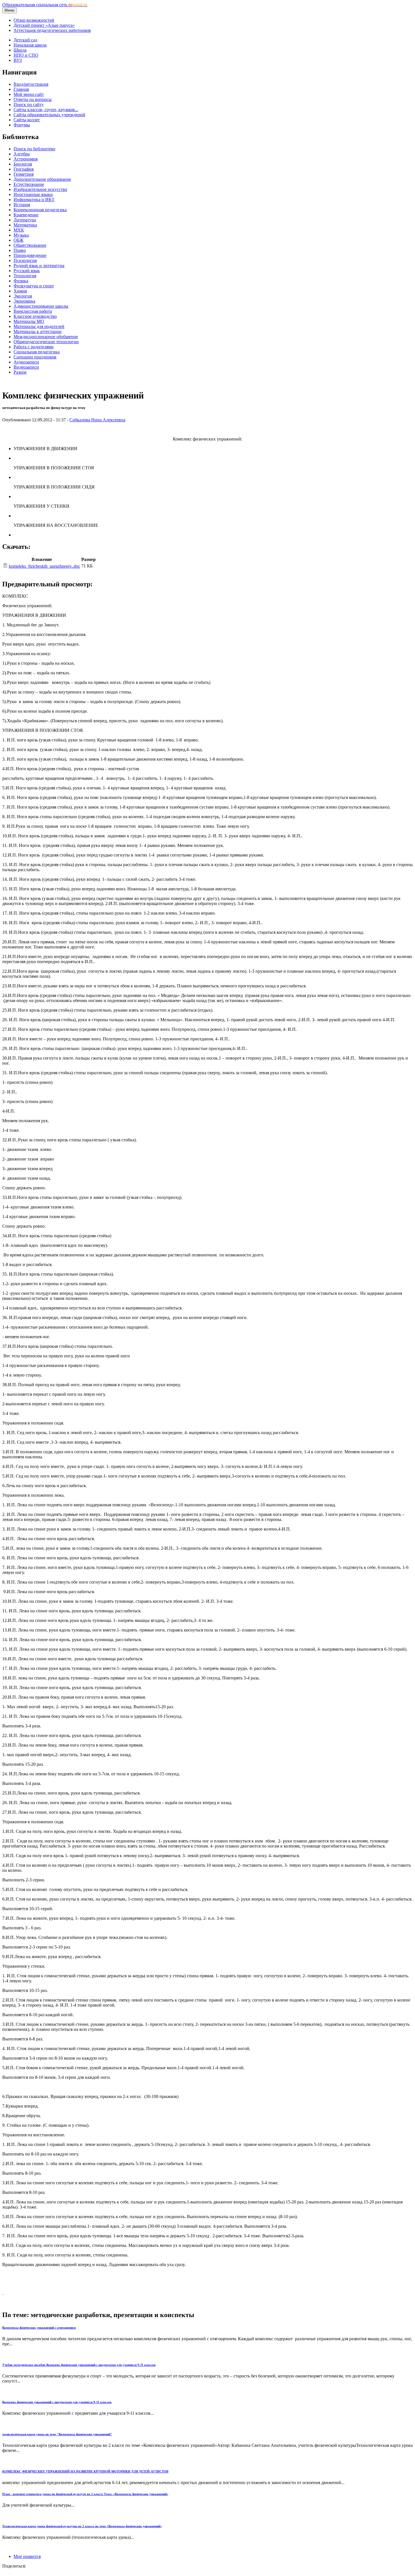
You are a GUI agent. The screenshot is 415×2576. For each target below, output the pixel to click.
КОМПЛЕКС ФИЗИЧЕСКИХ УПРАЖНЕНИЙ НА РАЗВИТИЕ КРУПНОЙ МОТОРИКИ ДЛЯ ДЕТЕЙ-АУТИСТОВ (85, 2471)
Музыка (21, 235)
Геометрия (24, 174)
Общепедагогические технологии (46, 342)
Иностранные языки (33, 194)
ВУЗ (18, 60)
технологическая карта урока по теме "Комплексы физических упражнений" (57, 2434)
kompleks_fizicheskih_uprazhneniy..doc (44, 566)
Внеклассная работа (33, 311)
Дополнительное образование (42, 179)
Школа (20, 50)
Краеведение (26, 215)
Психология (25, 260)
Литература (25, 220)
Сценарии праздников (35, 357)
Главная (21, 89)
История (22, 205)
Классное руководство (35, 316)
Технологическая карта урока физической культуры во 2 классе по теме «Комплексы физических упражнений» (82, 2526)
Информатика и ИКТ (34, 200)
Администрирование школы (41, 306)
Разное (20, 372)
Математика (25, 225)
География (24, 169)
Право (20, 250)
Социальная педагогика (37, 352)
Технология (25, 276)
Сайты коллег (27, 120)
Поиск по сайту (29, 104)
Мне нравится (27, 2556)
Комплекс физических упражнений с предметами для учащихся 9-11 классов (57, 2402)
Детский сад (25, 40)
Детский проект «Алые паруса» (44, 25)
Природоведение (30, 255)
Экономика (24, 301)
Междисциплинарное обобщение (46, 337)
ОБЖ (18, 240)
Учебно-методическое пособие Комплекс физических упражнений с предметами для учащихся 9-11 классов (79, 2365)
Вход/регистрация (31, 84)
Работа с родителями (34, 347)
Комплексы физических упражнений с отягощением (39, 2328)
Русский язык (27, 271)
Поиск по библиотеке (34, 149)
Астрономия (26, 159)
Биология (23, 164)
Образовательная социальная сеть (45, 5)
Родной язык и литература (39, 266)
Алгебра (22, 154)
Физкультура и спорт (34, 286)
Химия (20, 291)
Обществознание (30, 245)
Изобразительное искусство (40, 189)
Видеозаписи (26, 367)
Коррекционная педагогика (40, 210)
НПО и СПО (26, 55)
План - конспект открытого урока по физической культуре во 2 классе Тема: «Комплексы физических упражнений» (85, 2494)
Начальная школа (30, 45)
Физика (21, 281)
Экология (23, 296)
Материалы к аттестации (38, 332)
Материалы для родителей (39, 326)
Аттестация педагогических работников (52, 30)
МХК (19, 230)
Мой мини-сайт (29, 94)
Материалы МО (29, 321)
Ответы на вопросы (33, 99)
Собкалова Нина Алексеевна (97, 420)
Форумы (22, 125)
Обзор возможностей (34, 20)
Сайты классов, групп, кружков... (46, 110)
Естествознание (29, 184)
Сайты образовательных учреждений (49, 115)
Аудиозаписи (26, 362)
